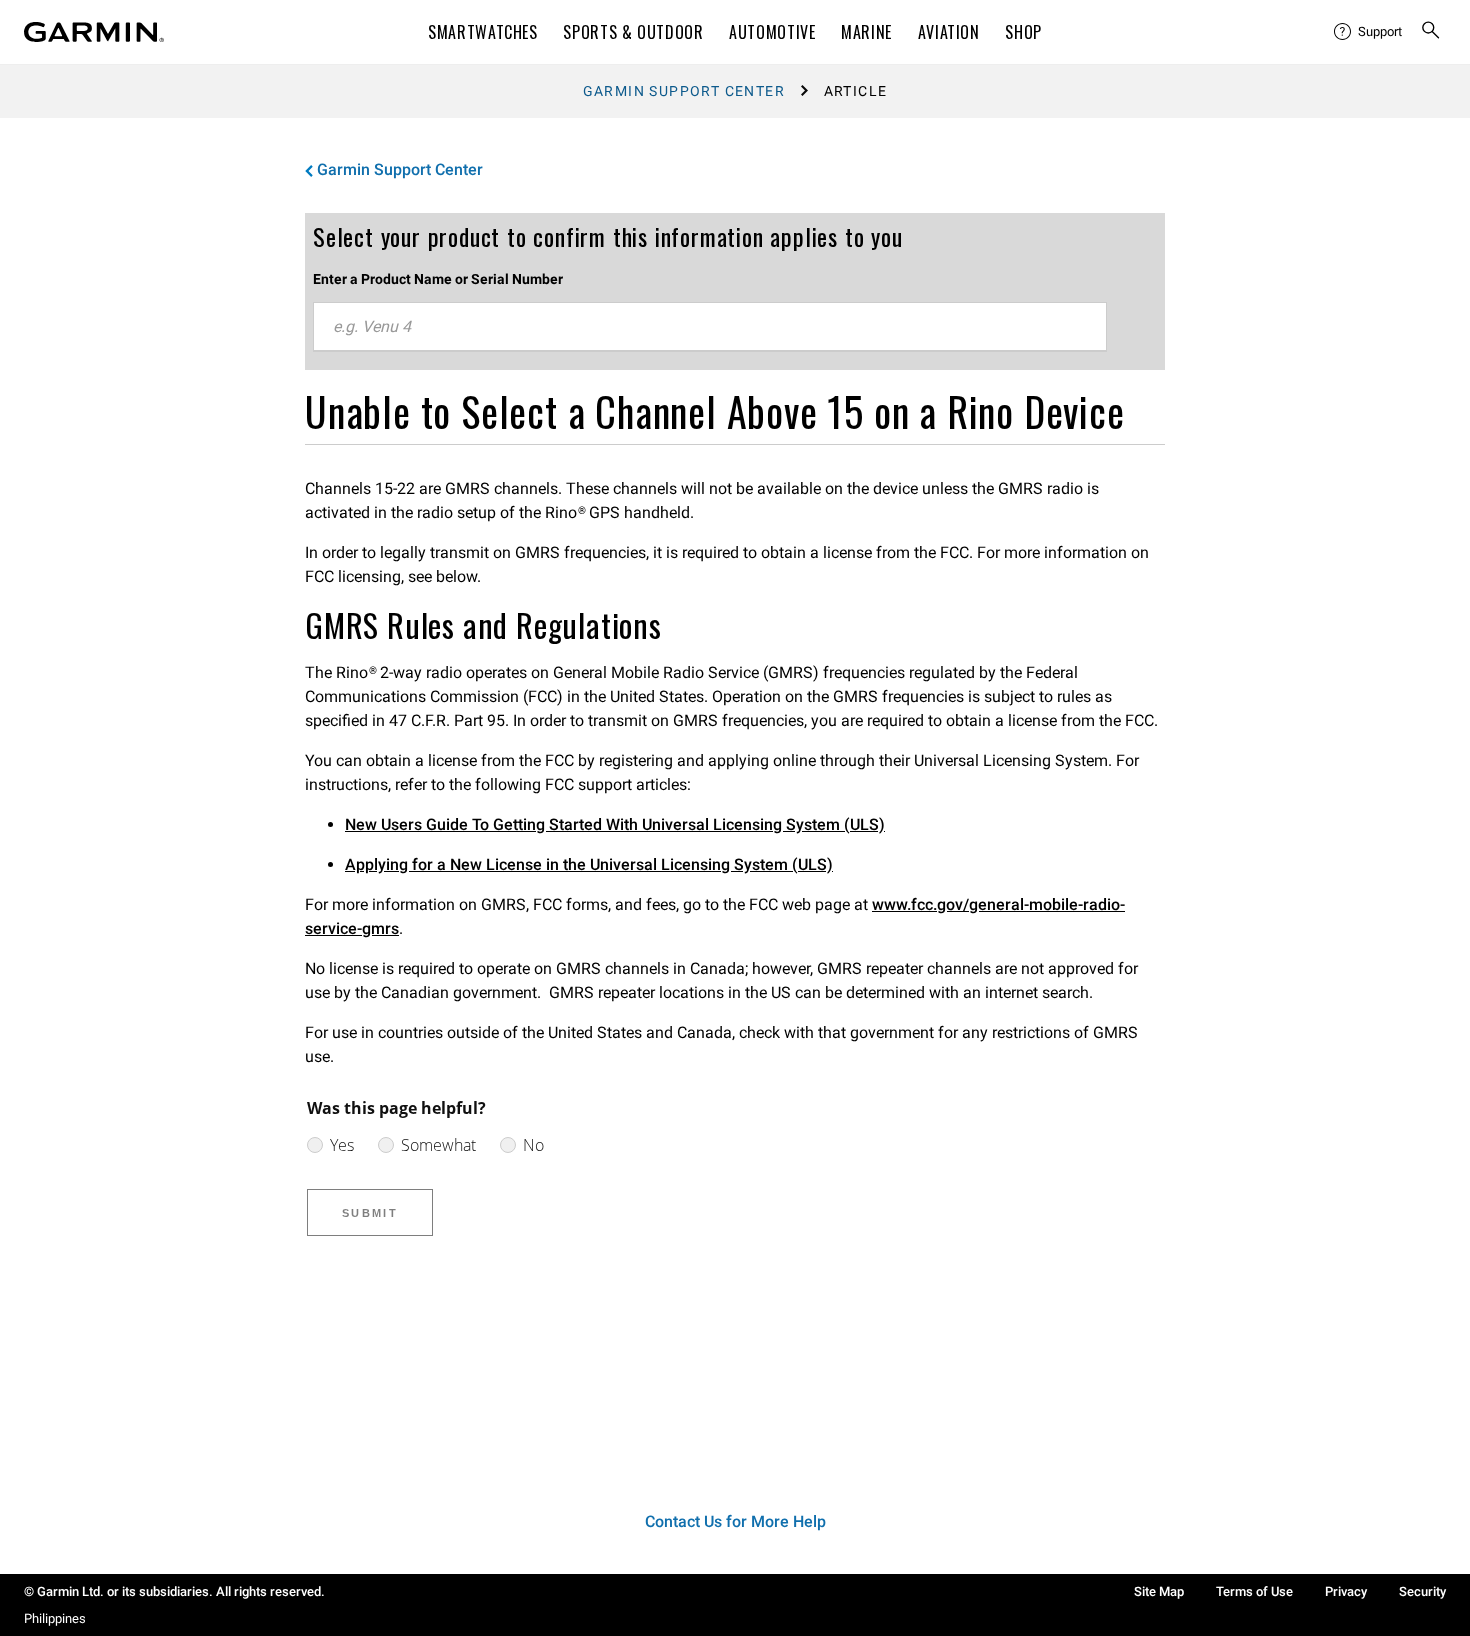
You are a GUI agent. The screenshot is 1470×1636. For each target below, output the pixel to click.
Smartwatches (483, 32)
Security (1422, 1591)
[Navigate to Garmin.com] (94, 32)
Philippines (55, 1618)
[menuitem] (1369, 32)
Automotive (772, 32)
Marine (866, 32)
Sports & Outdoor (633, 32)
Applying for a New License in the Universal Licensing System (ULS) (589, 864)
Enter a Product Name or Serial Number (438, 279)
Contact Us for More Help (735, 1521)
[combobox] (710, 327)
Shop (1023, 32)
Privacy (1346, 1591)
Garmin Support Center (684, 91)
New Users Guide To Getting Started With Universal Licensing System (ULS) (615, 824)
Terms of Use (1254, 1591)
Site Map (1159, 1591)
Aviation (949, 32)
